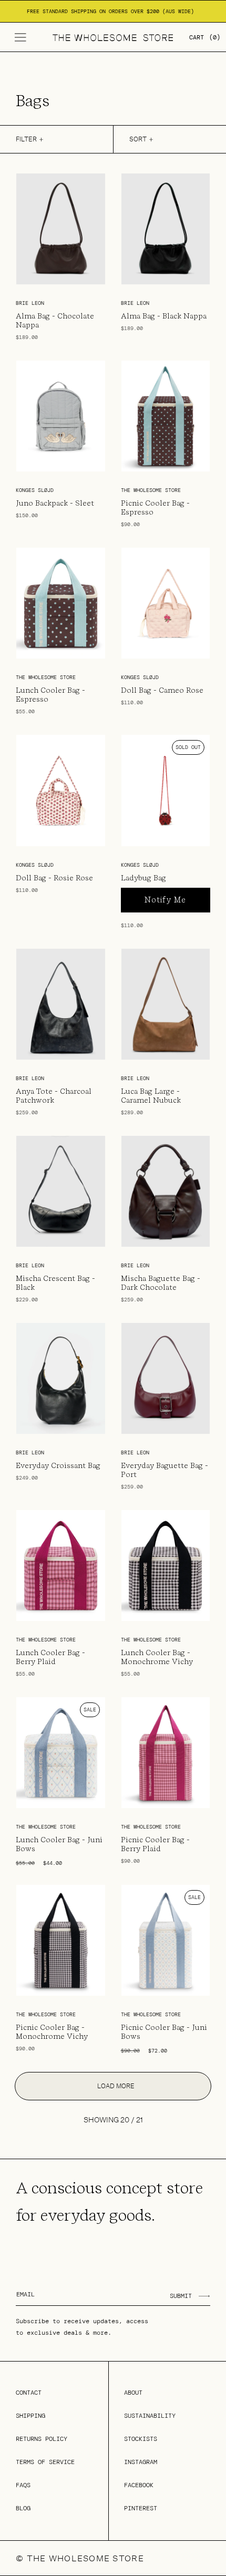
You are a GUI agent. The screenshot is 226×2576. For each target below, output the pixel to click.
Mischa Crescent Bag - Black (55, 1283)
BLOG (23, 2508)
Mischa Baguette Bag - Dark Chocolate (161, 1283)
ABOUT (133, 2393)
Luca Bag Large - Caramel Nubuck (151, 1096)
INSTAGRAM (141, 2462)
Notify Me (165, 900)
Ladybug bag (143, 878)
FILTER (26, 139)
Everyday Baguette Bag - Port (165, 1470)
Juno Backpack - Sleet (55, 503)
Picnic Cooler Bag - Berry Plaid (155, 1844)
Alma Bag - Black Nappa (164, 316)
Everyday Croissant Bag (58, 1465)
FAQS (23, 2485)
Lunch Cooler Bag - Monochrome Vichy (157, 1657)
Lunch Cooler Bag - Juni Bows (59, 1844)
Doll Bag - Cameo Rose (162, 690)
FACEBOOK (139, 2485)
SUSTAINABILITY (150, 2416)
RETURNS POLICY (42, 2439)
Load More (116, 2086)
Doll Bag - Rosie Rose (54, 878)
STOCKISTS (141, 2439)
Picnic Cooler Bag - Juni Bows (164, 2032)
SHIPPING (30, 2416)
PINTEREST (141, 2508)
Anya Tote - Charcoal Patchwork (54, 1096)
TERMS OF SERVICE (45, 2462)
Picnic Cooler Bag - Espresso (155, 507)
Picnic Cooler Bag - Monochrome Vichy (52, 2032)
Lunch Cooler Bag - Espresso (50, 695)
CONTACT (29, 2393)
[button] (20, 37)
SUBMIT (181, 2296)
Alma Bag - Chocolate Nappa (55, 320)
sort (138, 139)
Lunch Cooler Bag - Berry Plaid (50, 1657)
